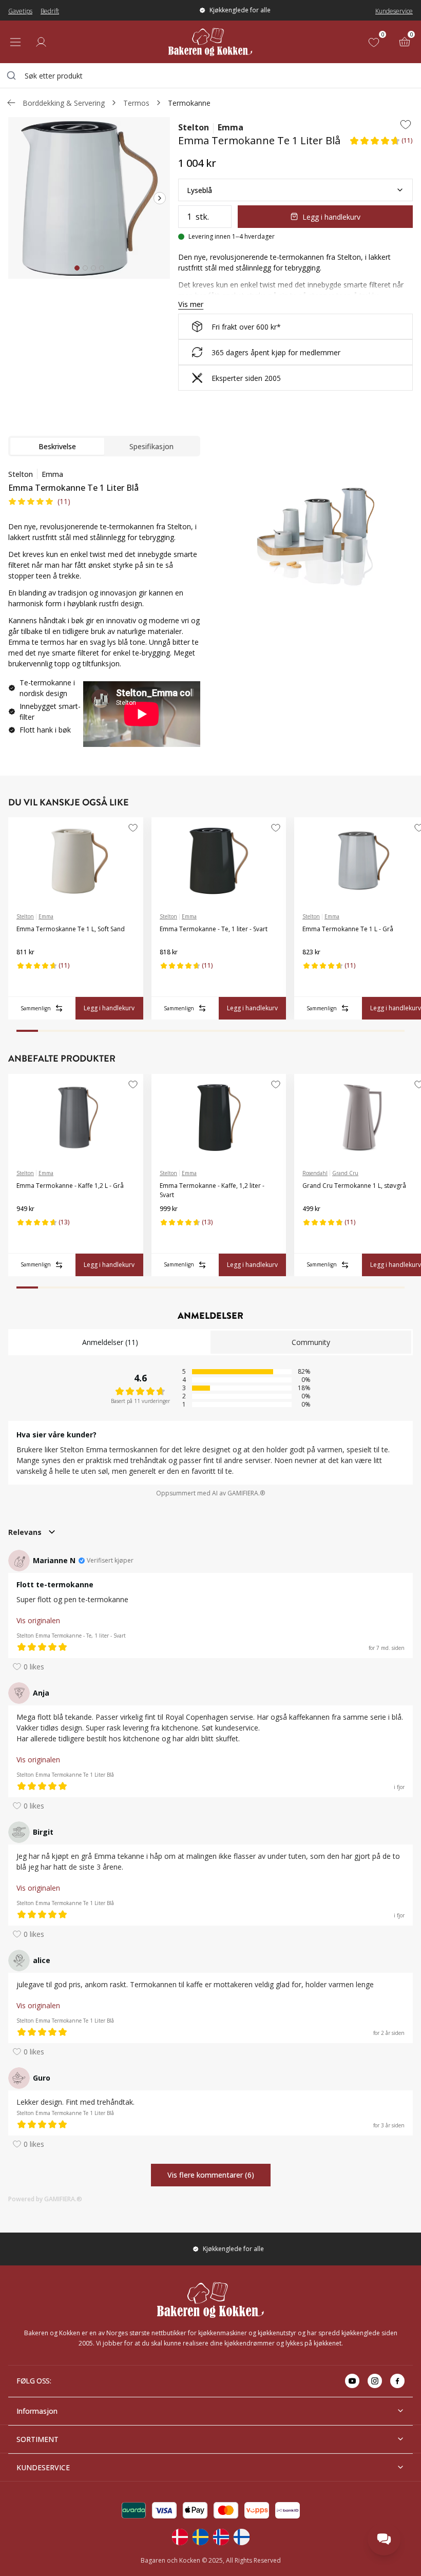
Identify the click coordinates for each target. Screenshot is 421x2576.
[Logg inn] (41, 42)
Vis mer (191, 304)
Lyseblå (199, 190)
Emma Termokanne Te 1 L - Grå (348, 929)
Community (311, 1342)
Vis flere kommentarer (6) (211, 2175)
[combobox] (210, 75)
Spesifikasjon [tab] (151, 446)
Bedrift (50, 11)
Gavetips (20, 11)
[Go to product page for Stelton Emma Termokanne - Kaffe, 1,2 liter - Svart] (219, 1118)
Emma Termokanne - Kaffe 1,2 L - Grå (70, 1186)
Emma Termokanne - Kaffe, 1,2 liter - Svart (212, 1190)
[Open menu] (15, 42)
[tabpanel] (104, 612)
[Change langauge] (180, 2537)
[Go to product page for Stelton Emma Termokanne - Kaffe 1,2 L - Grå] (76, 1118)
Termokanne (189, 103)
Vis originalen (38, 1620)
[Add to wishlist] (406, 124)
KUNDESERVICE (43, 2467)
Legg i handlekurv (331, 217)
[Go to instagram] (375, 2381)
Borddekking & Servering (64, 103)
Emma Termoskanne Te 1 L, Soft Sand (71, 929)
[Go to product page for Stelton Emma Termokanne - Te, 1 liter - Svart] (219, 861)
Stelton (194, 127)
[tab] (77, 268)
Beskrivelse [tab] (57, 446)
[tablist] (104, 446)
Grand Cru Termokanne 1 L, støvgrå (354, 1186)
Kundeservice (394, 11)
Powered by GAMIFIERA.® (45, 2199)
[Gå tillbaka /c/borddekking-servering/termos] (11, 103)
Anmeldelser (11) (110, 1342)
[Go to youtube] (352, 2381)
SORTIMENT (37, 2439)
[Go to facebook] (397, 2381)
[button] (381, 144)
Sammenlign (36, 1008)
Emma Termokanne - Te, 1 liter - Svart (214, 929)
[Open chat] (384, 2539)
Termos (136, 103)
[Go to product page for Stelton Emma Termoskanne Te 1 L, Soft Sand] (76, 861)
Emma (231, 127)
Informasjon (37, 2411)
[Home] (210, 42)
